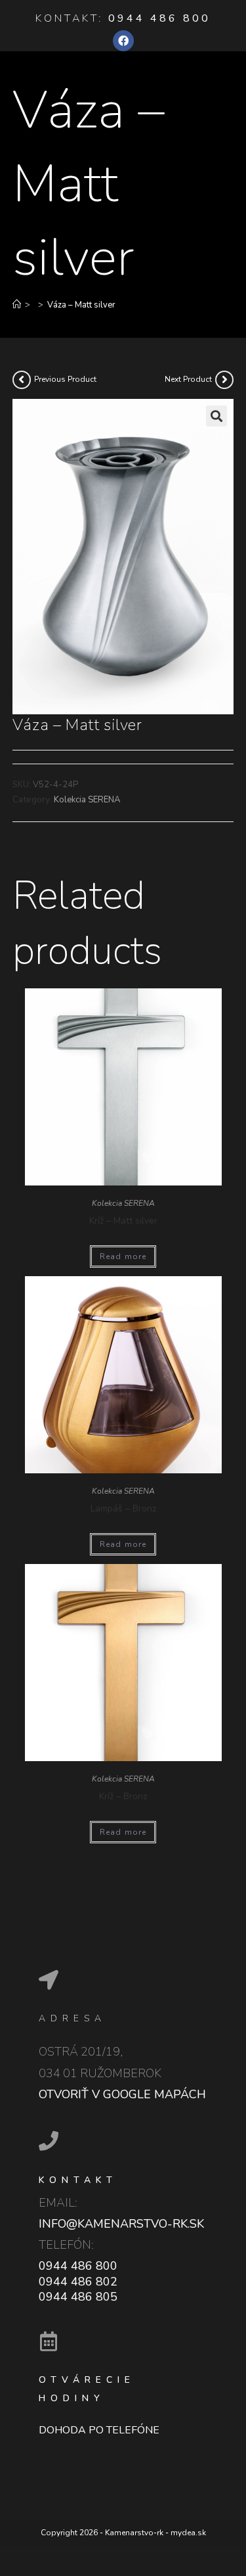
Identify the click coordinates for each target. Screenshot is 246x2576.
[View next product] (224, 380)
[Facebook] (123, 41)
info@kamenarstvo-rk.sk (121, 2224)
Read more (123, 1256)
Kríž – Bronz (123, 1796)
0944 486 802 (78, 2282)
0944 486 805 (78, 2297)
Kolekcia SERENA (87, 800)
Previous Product (65, 379)
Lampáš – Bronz (123, 1508)
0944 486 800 (159, 18)
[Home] (17, 305)
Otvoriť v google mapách (122, 2094)
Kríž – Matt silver (123, 1221)
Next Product (188, 379)
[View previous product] (22, 380)
